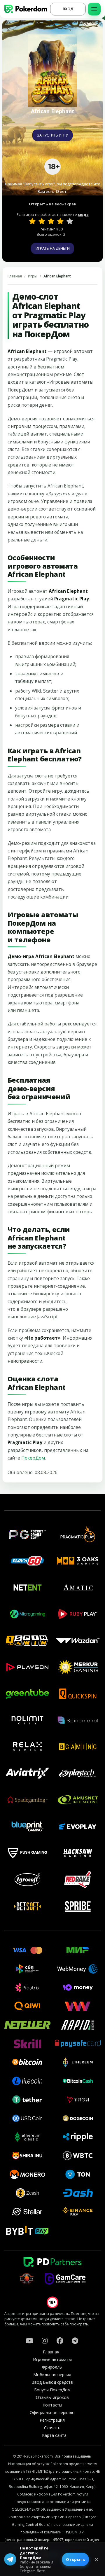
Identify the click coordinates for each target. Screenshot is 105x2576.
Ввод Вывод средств (52, 2382)
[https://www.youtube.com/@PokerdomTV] (29, 2341)
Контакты (52, 2405)
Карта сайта (54, 2435)
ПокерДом (33, 1458)
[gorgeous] (70, 221)
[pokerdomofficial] (60, 2341)
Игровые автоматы (52, 2359)
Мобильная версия (52, 2375)
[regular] (51, 221)
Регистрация (52, 2420)
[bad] (32, 221)
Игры (33, 276)
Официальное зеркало (52, 2412)
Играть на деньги (53, 248)
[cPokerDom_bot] (75, 2341)
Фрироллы (52, 2367)
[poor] (42, 221)
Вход (68, 9)
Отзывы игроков (52, 2397)
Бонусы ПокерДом (52, 2390)
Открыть (75, 2559)
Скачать (52, 2428)
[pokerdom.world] (45, 2341)
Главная (15, 276)
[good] (60, 221)
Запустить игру (52, 135)
